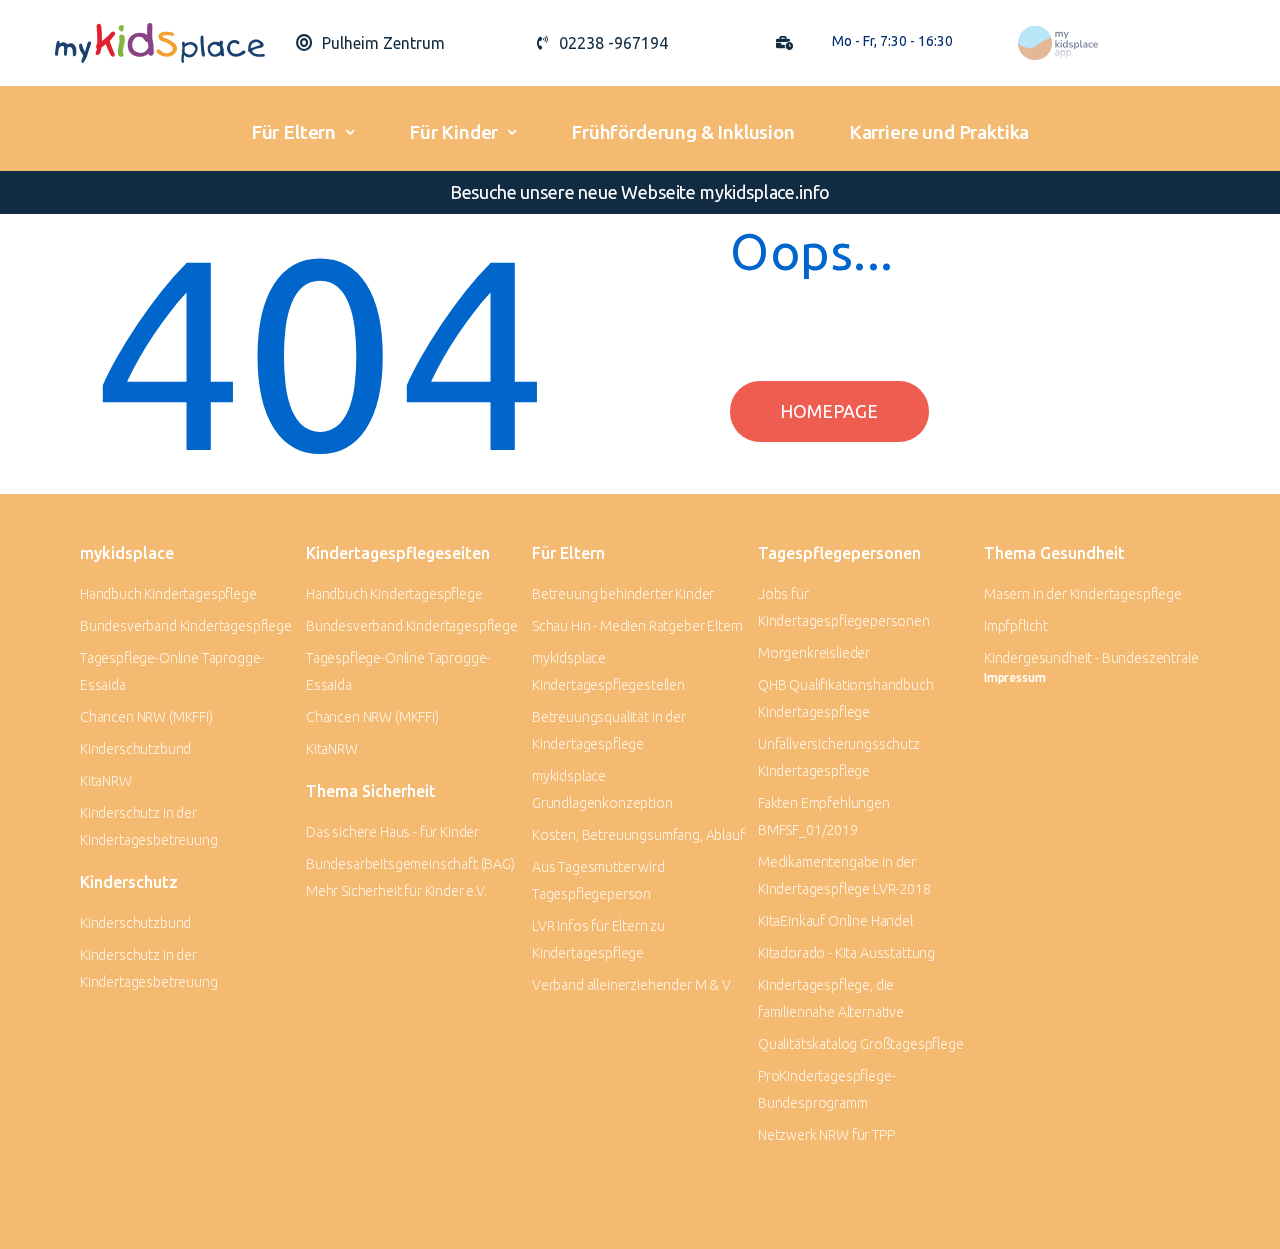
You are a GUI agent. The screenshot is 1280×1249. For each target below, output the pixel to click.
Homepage (829, 411)
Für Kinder (453, 132)
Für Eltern (293, 132)
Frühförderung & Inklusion (683, 132)
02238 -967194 (613, 43)
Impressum (1014, 677)
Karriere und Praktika (939, 132)
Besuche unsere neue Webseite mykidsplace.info (640, 192)
